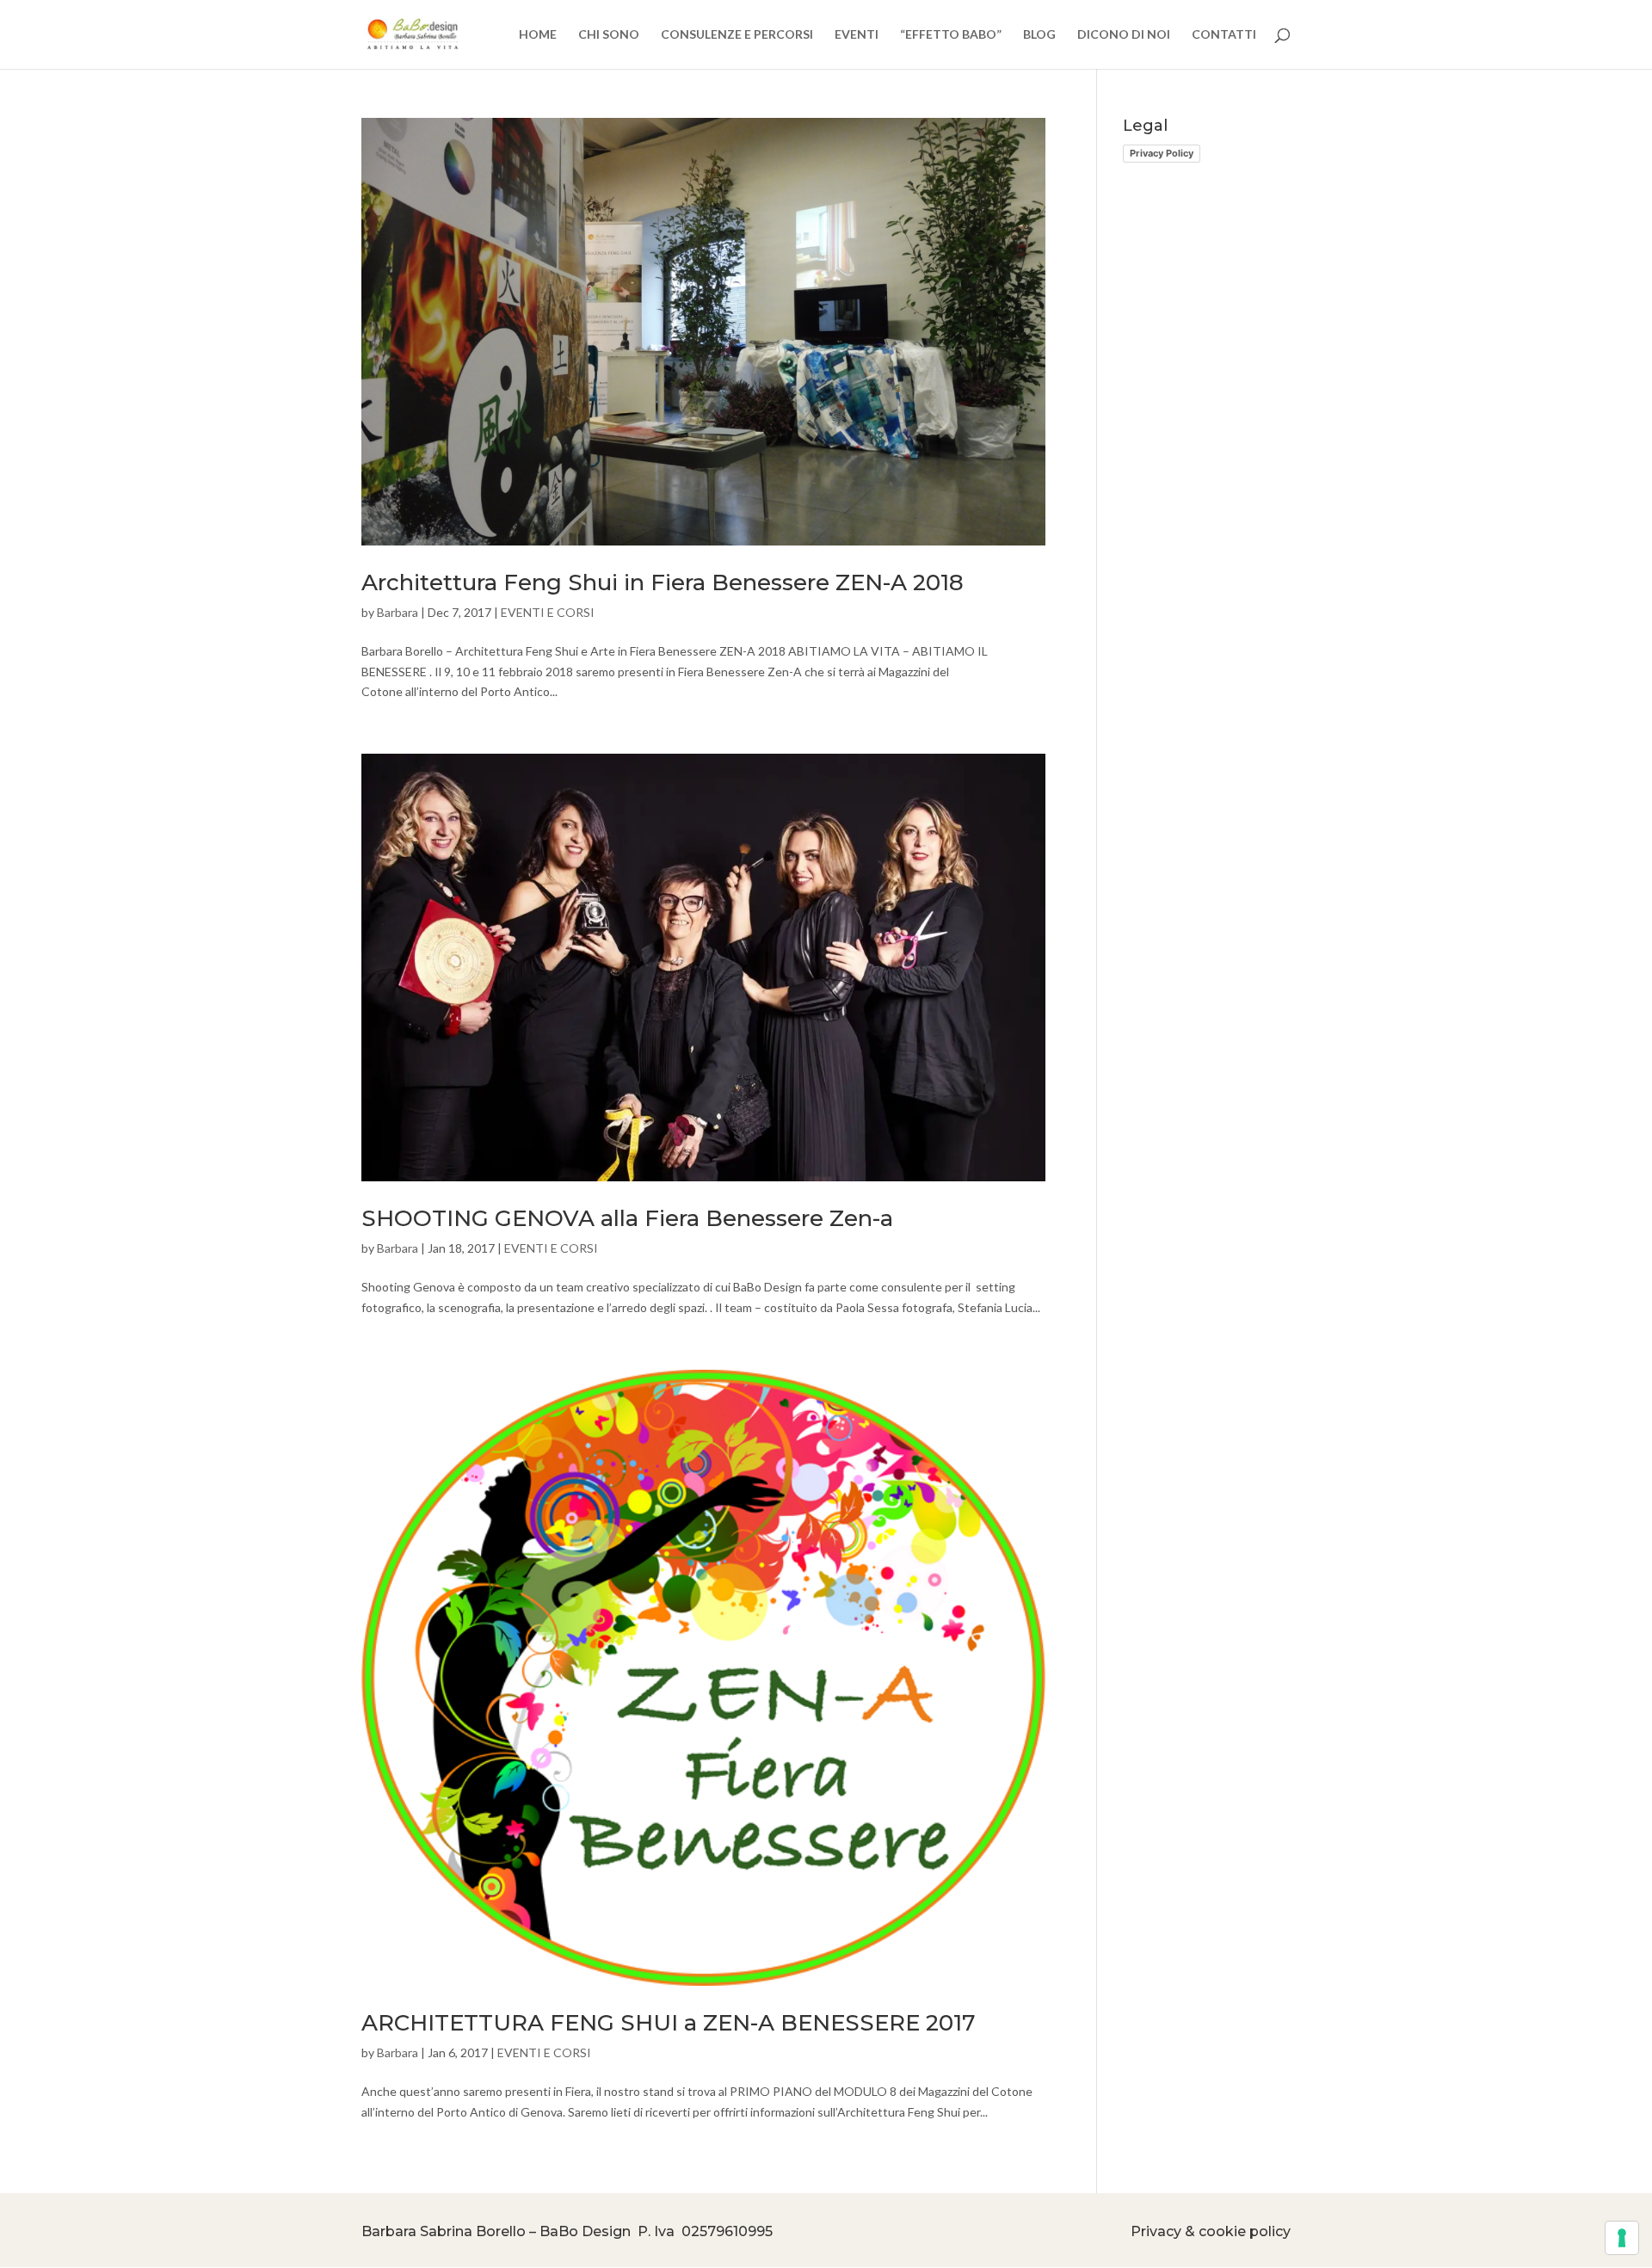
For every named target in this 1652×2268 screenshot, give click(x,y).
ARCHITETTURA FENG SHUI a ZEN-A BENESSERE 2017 (669, 2023)
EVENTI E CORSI (548, 612)
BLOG (1039, 35)
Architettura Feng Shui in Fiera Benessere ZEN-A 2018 (663, 582)
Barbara (398, 612)
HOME (538, 35)
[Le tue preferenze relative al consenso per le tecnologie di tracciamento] (1622, 2238)
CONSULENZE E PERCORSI (737, 35)
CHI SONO (609, 35)
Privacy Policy (1162, 153)
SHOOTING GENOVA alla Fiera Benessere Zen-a (627, 1218)
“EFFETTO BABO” (951, 35)
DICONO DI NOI (1124, 35)
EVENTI (857, 35)
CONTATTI (1224, 35)
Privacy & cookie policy (1211, 2231)
